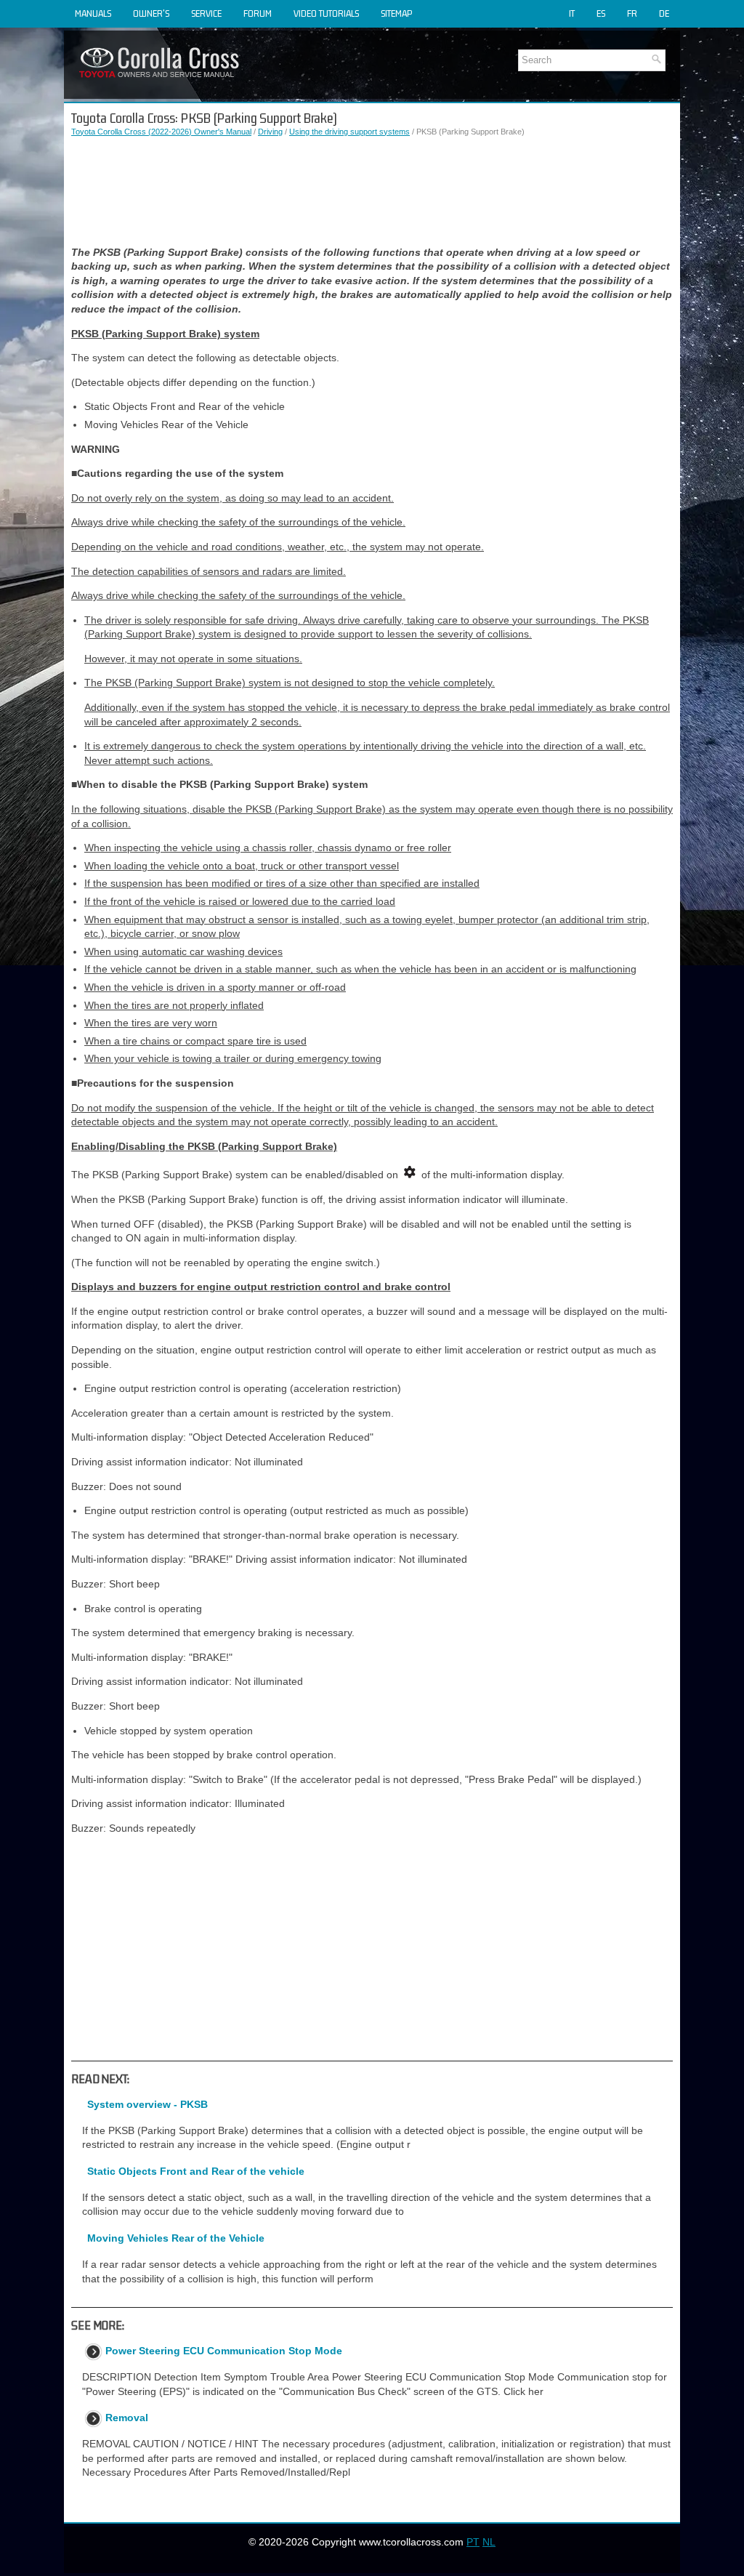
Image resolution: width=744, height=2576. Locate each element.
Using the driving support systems (349, 132)
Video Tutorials (326, 13)
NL (489, 2542)
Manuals (93, 13)
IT (572, 13)
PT (473, 2542)
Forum (258, 13)
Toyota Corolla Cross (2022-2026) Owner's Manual (161, 132)
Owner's (151, 13)
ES (601, 13)
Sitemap (396, 13)
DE (664, 13)
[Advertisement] (372, 192)
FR (632, 13)
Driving (270, 132)
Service (206, 13)
